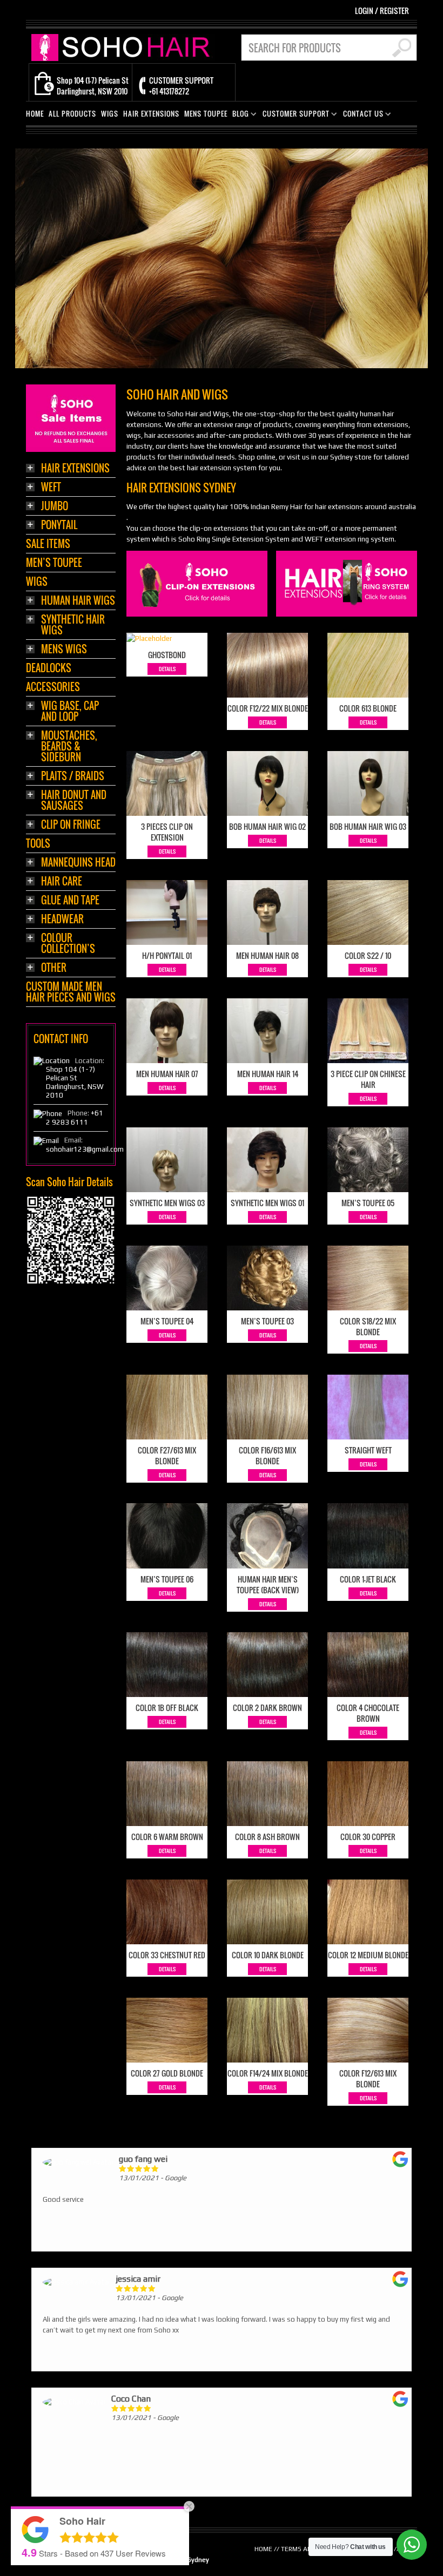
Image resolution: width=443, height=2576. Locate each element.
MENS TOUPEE (206, 114)
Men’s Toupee (54, 563)
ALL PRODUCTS (72, 114)
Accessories (53, 688)
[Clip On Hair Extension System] (197, 583)
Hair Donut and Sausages (74, 801)
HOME (35, 114)
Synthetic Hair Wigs (73, 626)
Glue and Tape (70, 901)
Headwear (62, 920)
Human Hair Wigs (78, 601)
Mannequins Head (78, 863)
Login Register (382, 11)
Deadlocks (49, 669)
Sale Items (48, 545)
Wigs (37, 582)
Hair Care (62, 882)
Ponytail (59, 526)
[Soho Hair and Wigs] (123, 47)
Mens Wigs (64, 650)
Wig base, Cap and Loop (70, 712)
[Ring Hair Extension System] (347, 583)
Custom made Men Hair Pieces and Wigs (71, 993)
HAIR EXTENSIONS (151, 114)
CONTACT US (361, 115)
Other (54, 968)
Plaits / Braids (73, 777)
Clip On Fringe (71, 825)
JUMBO (55, 507)
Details (167, 669)
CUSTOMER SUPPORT (294, 115)
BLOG (239, 115)
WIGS (110, 114)
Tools (38, 844)
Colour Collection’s (68, 944)
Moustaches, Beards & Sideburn (69, 747)
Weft (51, 488)
